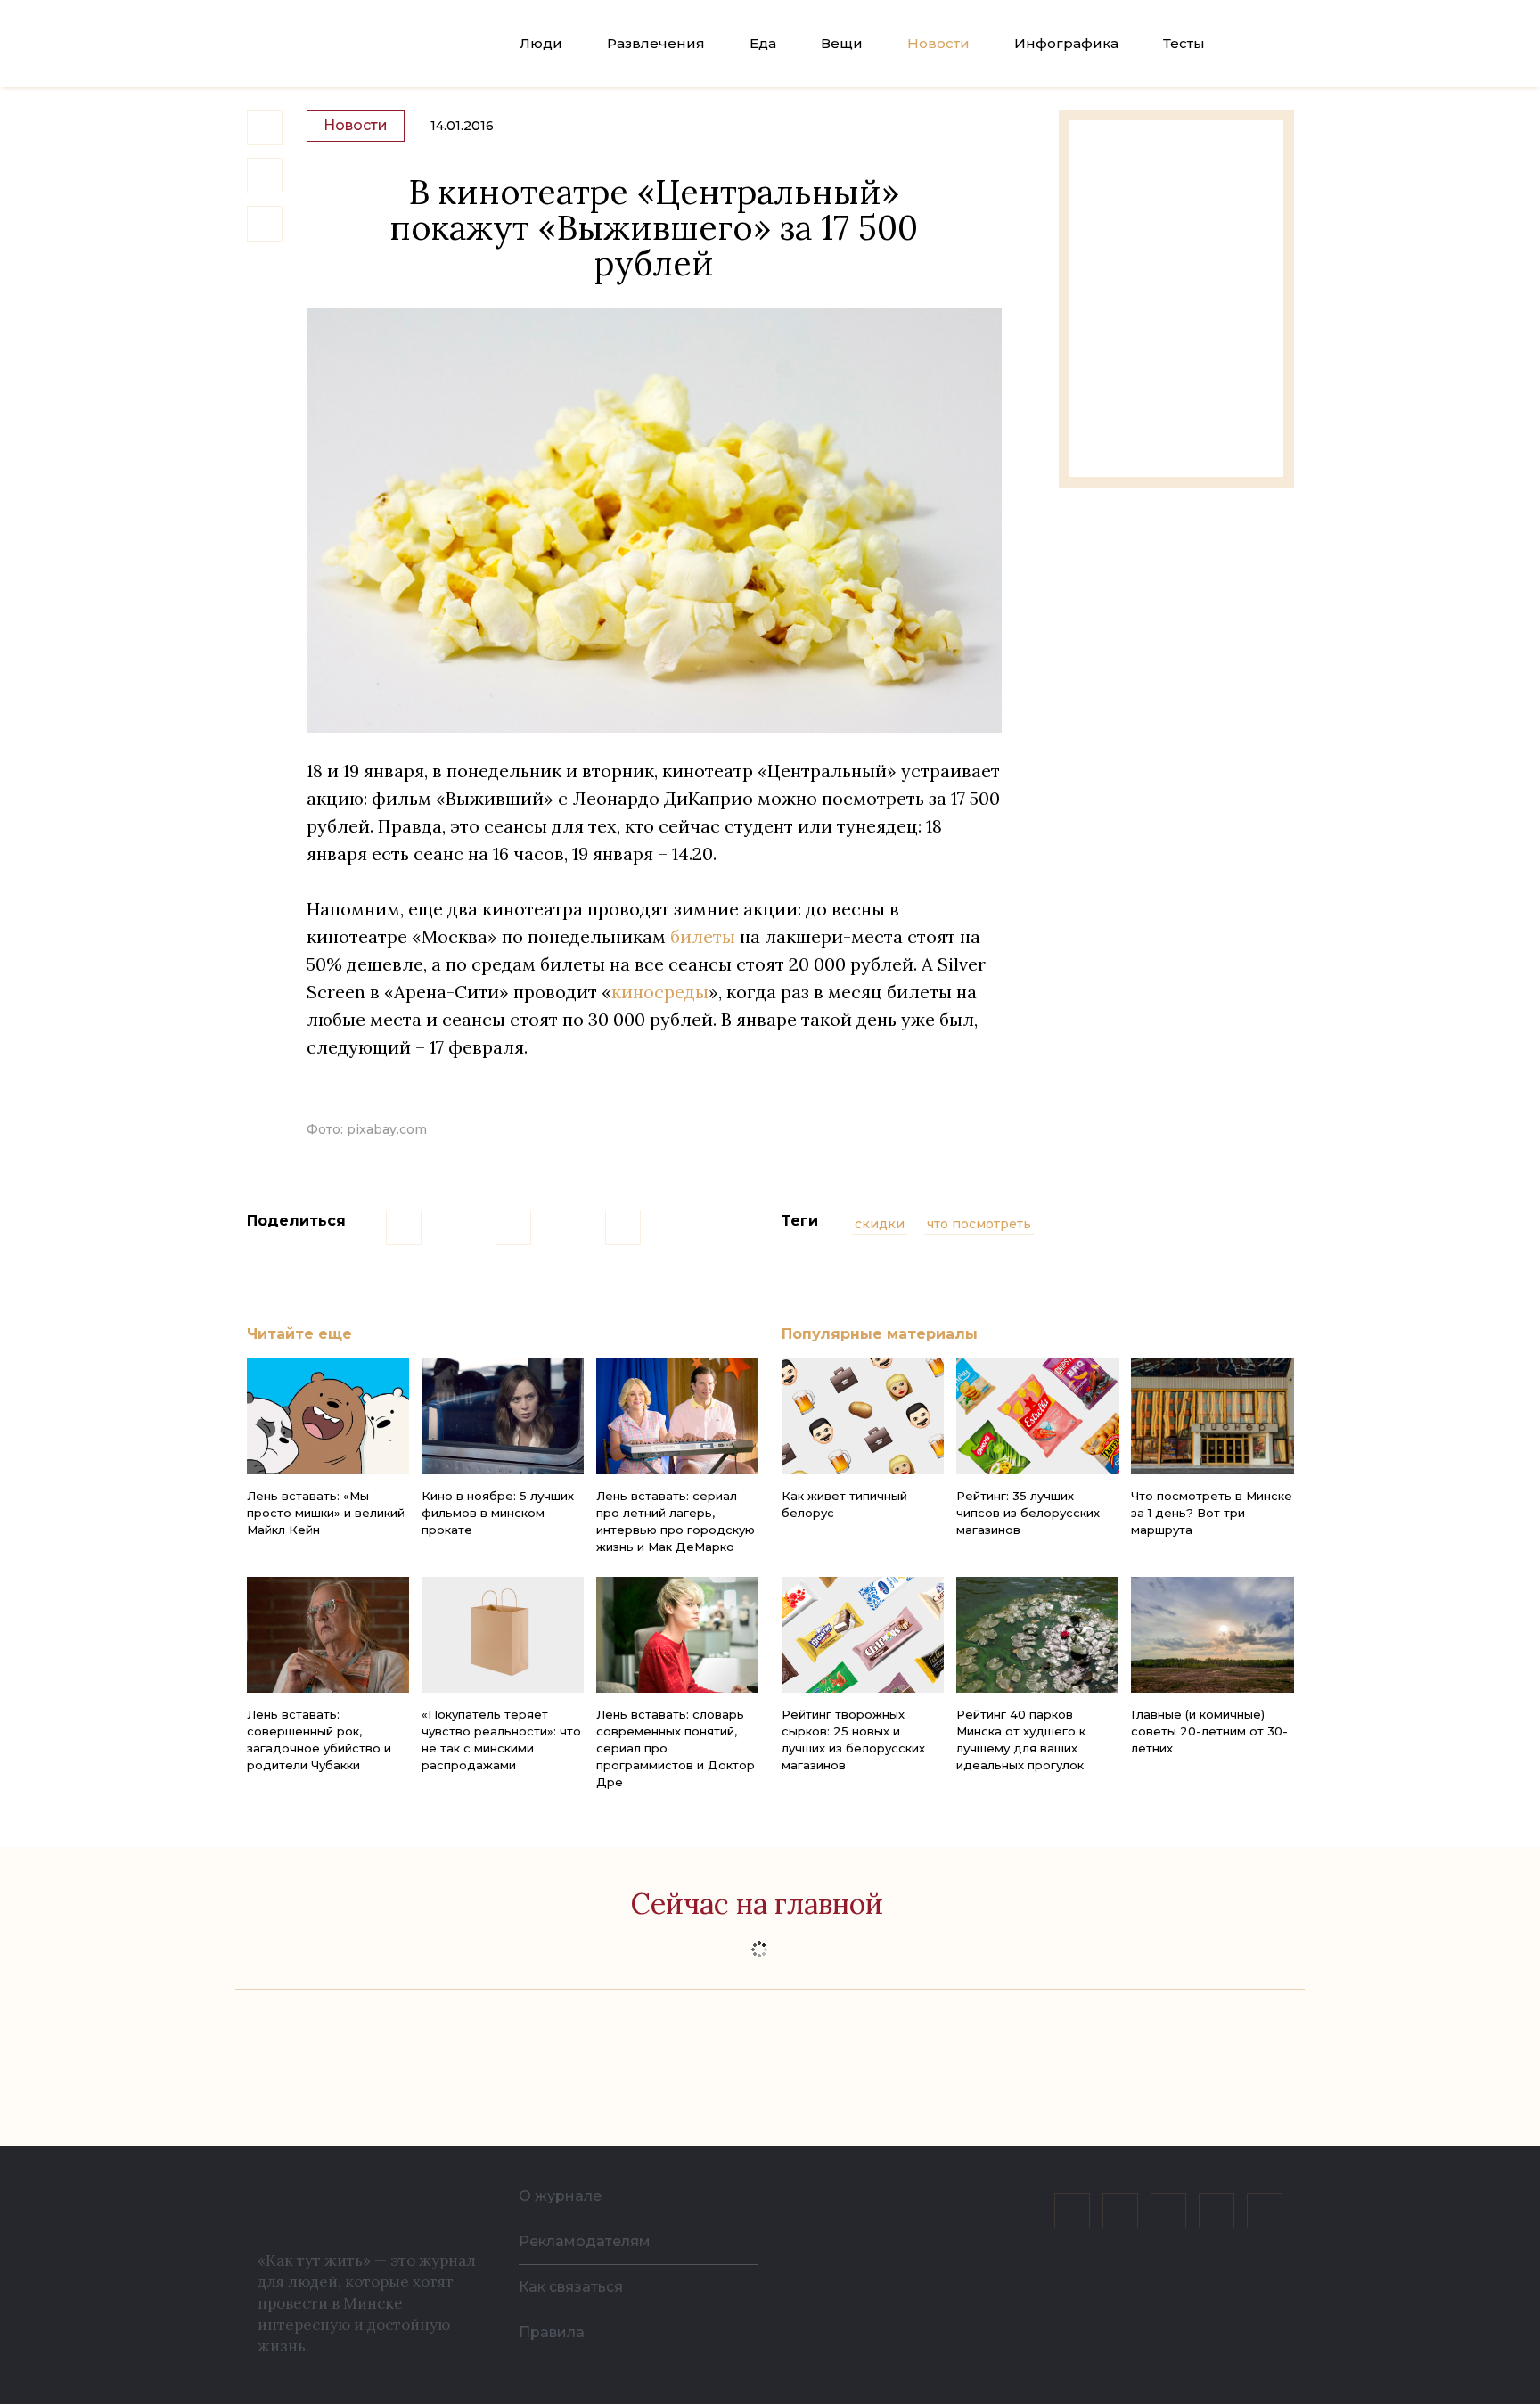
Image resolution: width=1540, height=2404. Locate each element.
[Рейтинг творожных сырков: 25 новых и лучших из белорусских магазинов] (863, 1635)
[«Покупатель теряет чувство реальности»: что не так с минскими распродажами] (503, 1635)
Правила (552, 2332)
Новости (938, 43)
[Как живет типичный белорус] (863, 1416)
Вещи (842, 43)
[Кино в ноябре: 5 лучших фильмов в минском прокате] (503, 1416)
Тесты (1184, 43)
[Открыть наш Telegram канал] (1216, 2211)
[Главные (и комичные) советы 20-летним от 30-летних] (1212, 1635)
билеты (703, 936)
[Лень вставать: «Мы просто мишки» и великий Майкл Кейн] (328, 1416)
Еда (763, 43)
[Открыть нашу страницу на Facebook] (1120, 2211)
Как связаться (571, 2287)
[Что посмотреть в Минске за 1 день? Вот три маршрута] (1212, 1416)
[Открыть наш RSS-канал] (1265, 2211)
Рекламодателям (585, 2241)
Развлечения (656, 43)
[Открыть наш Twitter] (1168, 2211)
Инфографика (1066, 43)
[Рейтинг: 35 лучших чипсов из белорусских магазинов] (1037, 1416)
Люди (541, 43)
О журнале (560, 2196)
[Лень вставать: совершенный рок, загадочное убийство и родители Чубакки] (328, 1635)
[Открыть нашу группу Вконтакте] (1072, 2211)
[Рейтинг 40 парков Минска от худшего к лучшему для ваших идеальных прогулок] (1037, 1635)
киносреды (660, 992)
